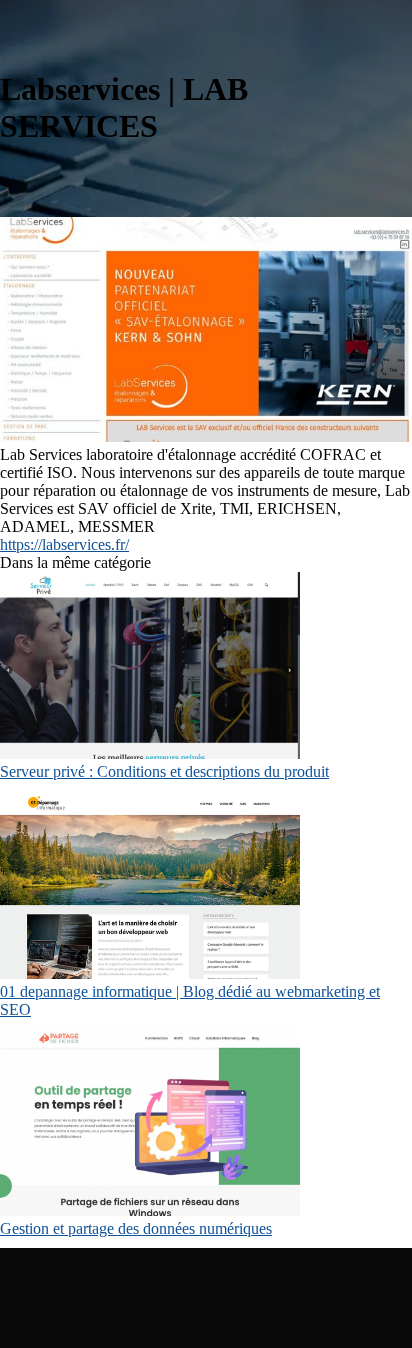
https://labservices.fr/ (64, 544)
